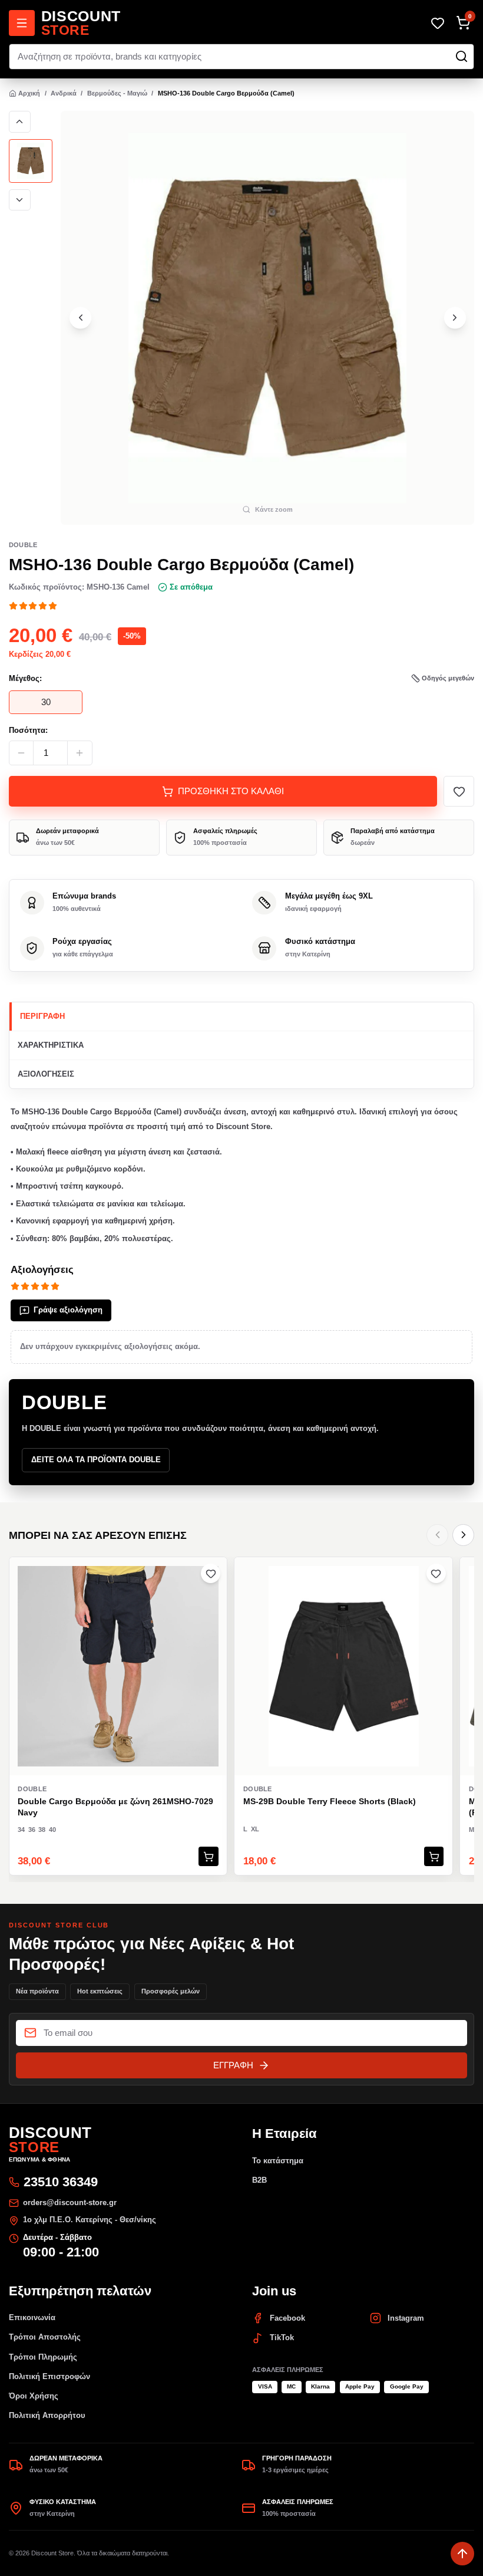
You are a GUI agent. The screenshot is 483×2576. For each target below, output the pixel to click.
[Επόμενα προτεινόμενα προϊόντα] (463, 1535)
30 (46, 702)
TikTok (282, 2338)
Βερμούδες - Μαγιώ (117, 93)
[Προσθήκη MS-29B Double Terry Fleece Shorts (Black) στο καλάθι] (434, 1856)
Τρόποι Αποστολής (45, 2337)
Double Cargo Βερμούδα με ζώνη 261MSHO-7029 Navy (115, 1807)
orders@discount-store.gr (70, 2202)
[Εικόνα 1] (31, 161)
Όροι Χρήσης (34, 2396)
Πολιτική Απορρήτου (47, 2415)
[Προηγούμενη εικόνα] (20, 122)
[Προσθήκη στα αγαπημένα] (459, 791)
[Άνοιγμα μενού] (22, 23)
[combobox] (242, 57)
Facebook (287, 2318)
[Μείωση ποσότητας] (21, 753)
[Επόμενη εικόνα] (20, 200)
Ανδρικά (64, 93)
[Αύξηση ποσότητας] (80, 753)
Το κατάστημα (278, 2161)
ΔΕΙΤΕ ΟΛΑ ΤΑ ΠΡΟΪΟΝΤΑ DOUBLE (96, 1460)
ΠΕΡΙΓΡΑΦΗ (42, 1016)
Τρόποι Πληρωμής (43, 2357)
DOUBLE (23, 545)
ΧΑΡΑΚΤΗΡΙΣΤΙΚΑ (51, 1045)
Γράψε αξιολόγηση (68, 1310)
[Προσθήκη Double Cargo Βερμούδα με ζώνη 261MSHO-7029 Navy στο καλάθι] (208, 1856)
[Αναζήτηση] (462, 56)
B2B (259, 2180)
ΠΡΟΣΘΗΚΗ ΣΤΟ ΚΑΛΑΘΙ (231, 791)
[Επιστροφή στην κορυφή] (462, 2554)
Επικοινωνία (32, 2317)
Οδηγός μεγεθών (448, 678)
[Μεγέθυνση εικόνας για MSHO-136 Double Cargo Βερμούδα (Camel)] (267, 318)
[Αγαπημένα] (437, 23)
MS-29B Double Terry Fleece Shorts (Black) (330, 1801)
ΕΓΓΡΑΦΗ (233, 2065)
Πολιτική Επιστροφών (49, 2376)
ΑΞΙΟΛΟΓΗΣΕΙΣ (46, 1074)
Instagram (406, 2318)
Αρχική (29, 93)
